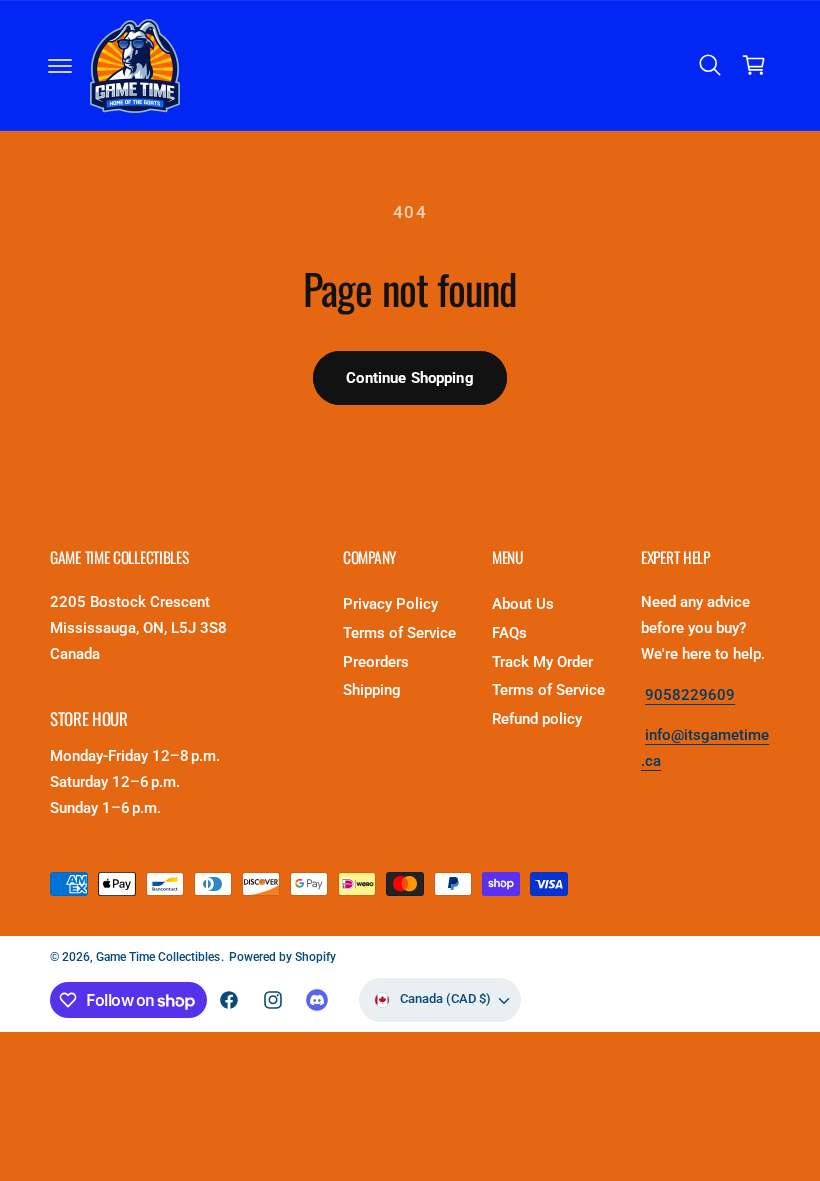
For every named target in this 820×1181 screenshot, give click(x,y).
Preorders (376, 662)
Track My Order (542, 662)
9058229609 (690, 695)
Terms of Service (399, 633)
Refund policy (537, 719)
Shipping (372, 690)
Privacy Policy (390, 604)
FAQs (509, 633)
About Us (523, 604)
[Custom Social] (317, 1000)
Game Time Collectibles (158, 957)
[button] (60, 66)
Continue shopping (410, 378)
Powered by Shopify (282, 957)
